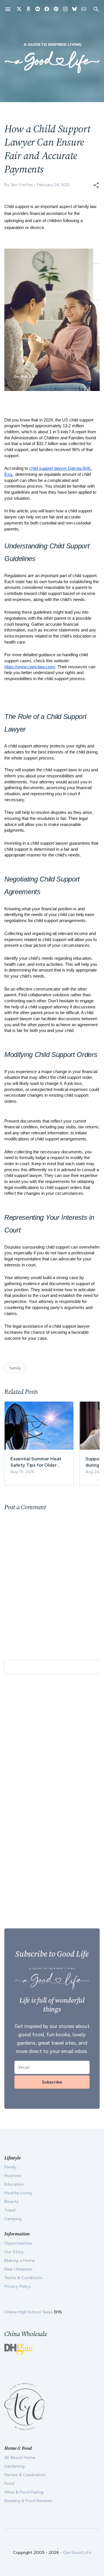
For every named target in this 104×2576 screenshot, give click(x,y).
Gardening (14, 2466)
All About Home (20, 2457)
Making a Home (20, 2260)
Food (9, 2483)
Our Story (14, 2252)
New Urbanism (18, 2269)
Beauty (12, 2201)
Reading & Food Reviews (28, 2501)
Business (13, 2176)
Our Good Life (77, 2552)
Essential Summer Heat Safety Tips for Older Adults (36, 1462)
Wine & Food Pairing (24, 2492)
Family (10, 2167)
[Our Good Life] (52, 58)
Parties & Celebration (25, 2475)
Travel (10, 2210)
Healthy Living (18, 2193)
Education (14, 2184)
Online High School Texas (29, 2312)
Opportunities (18, 2243)
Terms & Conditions (23, 2278)
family (15, 1368)
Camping (13, 2219)
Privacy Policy (17, 2286)
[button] (96, 185)
